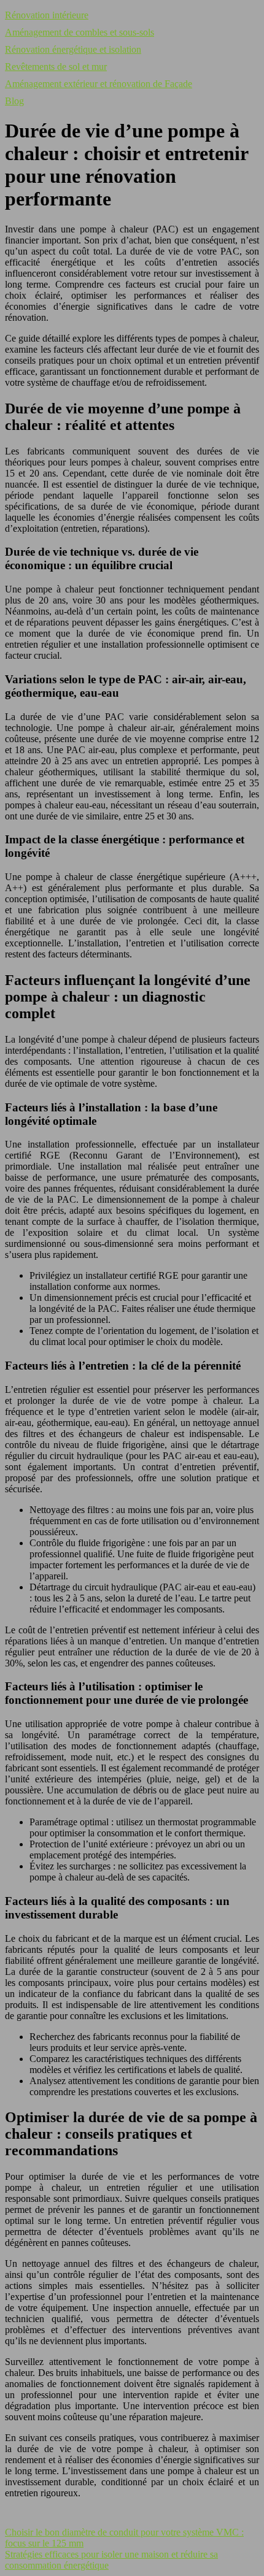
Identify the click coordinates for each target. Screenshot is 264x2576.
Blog (14, 101)
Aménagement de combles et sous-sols (80, 32)
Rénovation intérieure (47, 15)
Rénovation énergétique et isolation (73, 49)
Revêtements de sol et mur (56, 67)
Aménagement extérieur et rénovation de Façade (99, 84)
